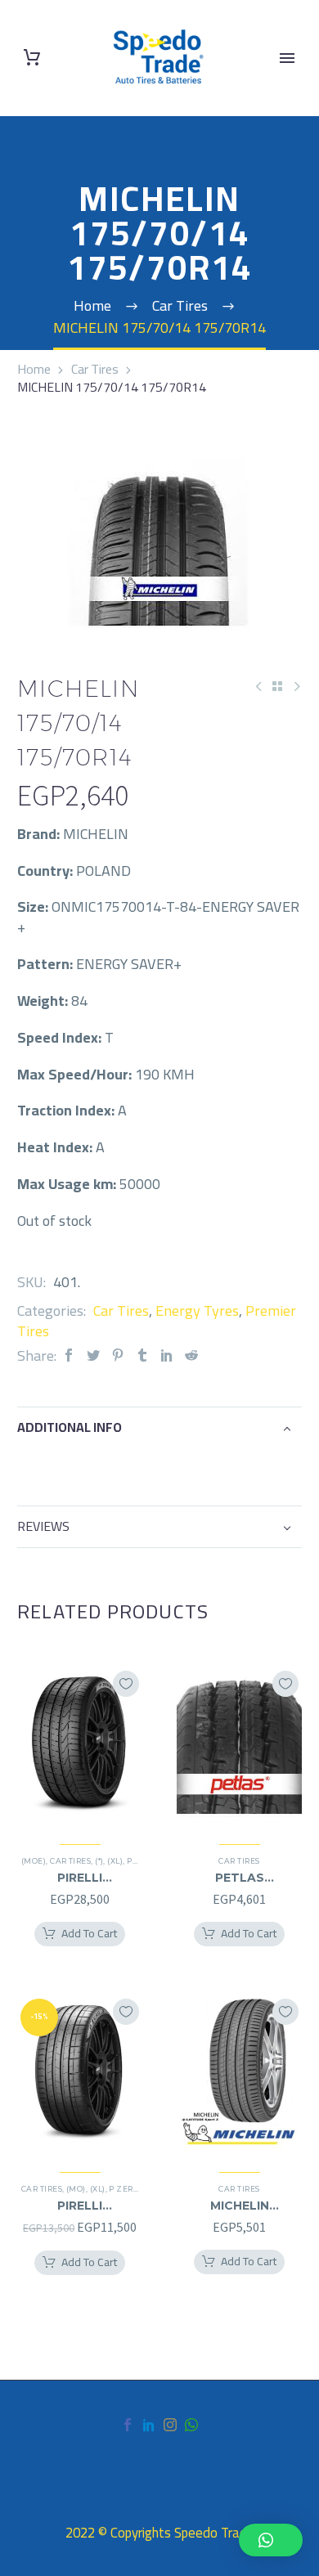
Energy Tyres (197, 1310)
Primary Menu (287, 58)
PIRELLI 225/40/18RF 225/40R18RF (80, 2206)
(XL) (115, 1861)
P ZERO (124, 2189)
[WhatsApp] (191, 2425)
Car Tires (95, 369)
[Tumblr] (142, 1355)
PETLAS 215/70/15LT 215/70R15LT (239, 1878)
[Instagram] (170, 2425)
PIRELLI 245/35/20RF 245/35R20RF (80, 1878)
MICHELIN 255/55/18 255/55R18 (240, 2206)
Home (34, 369)
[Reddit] (191, 1355)
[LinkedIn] (167, 1355)
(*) (99, 1861)
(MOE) (34, 1861)
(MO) (76, 2189)
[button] (271, 2540)
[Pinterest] (118, 1355)
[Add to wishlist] (126, 1684)
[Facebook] (69, 1355)
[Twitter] (93, 1355)
